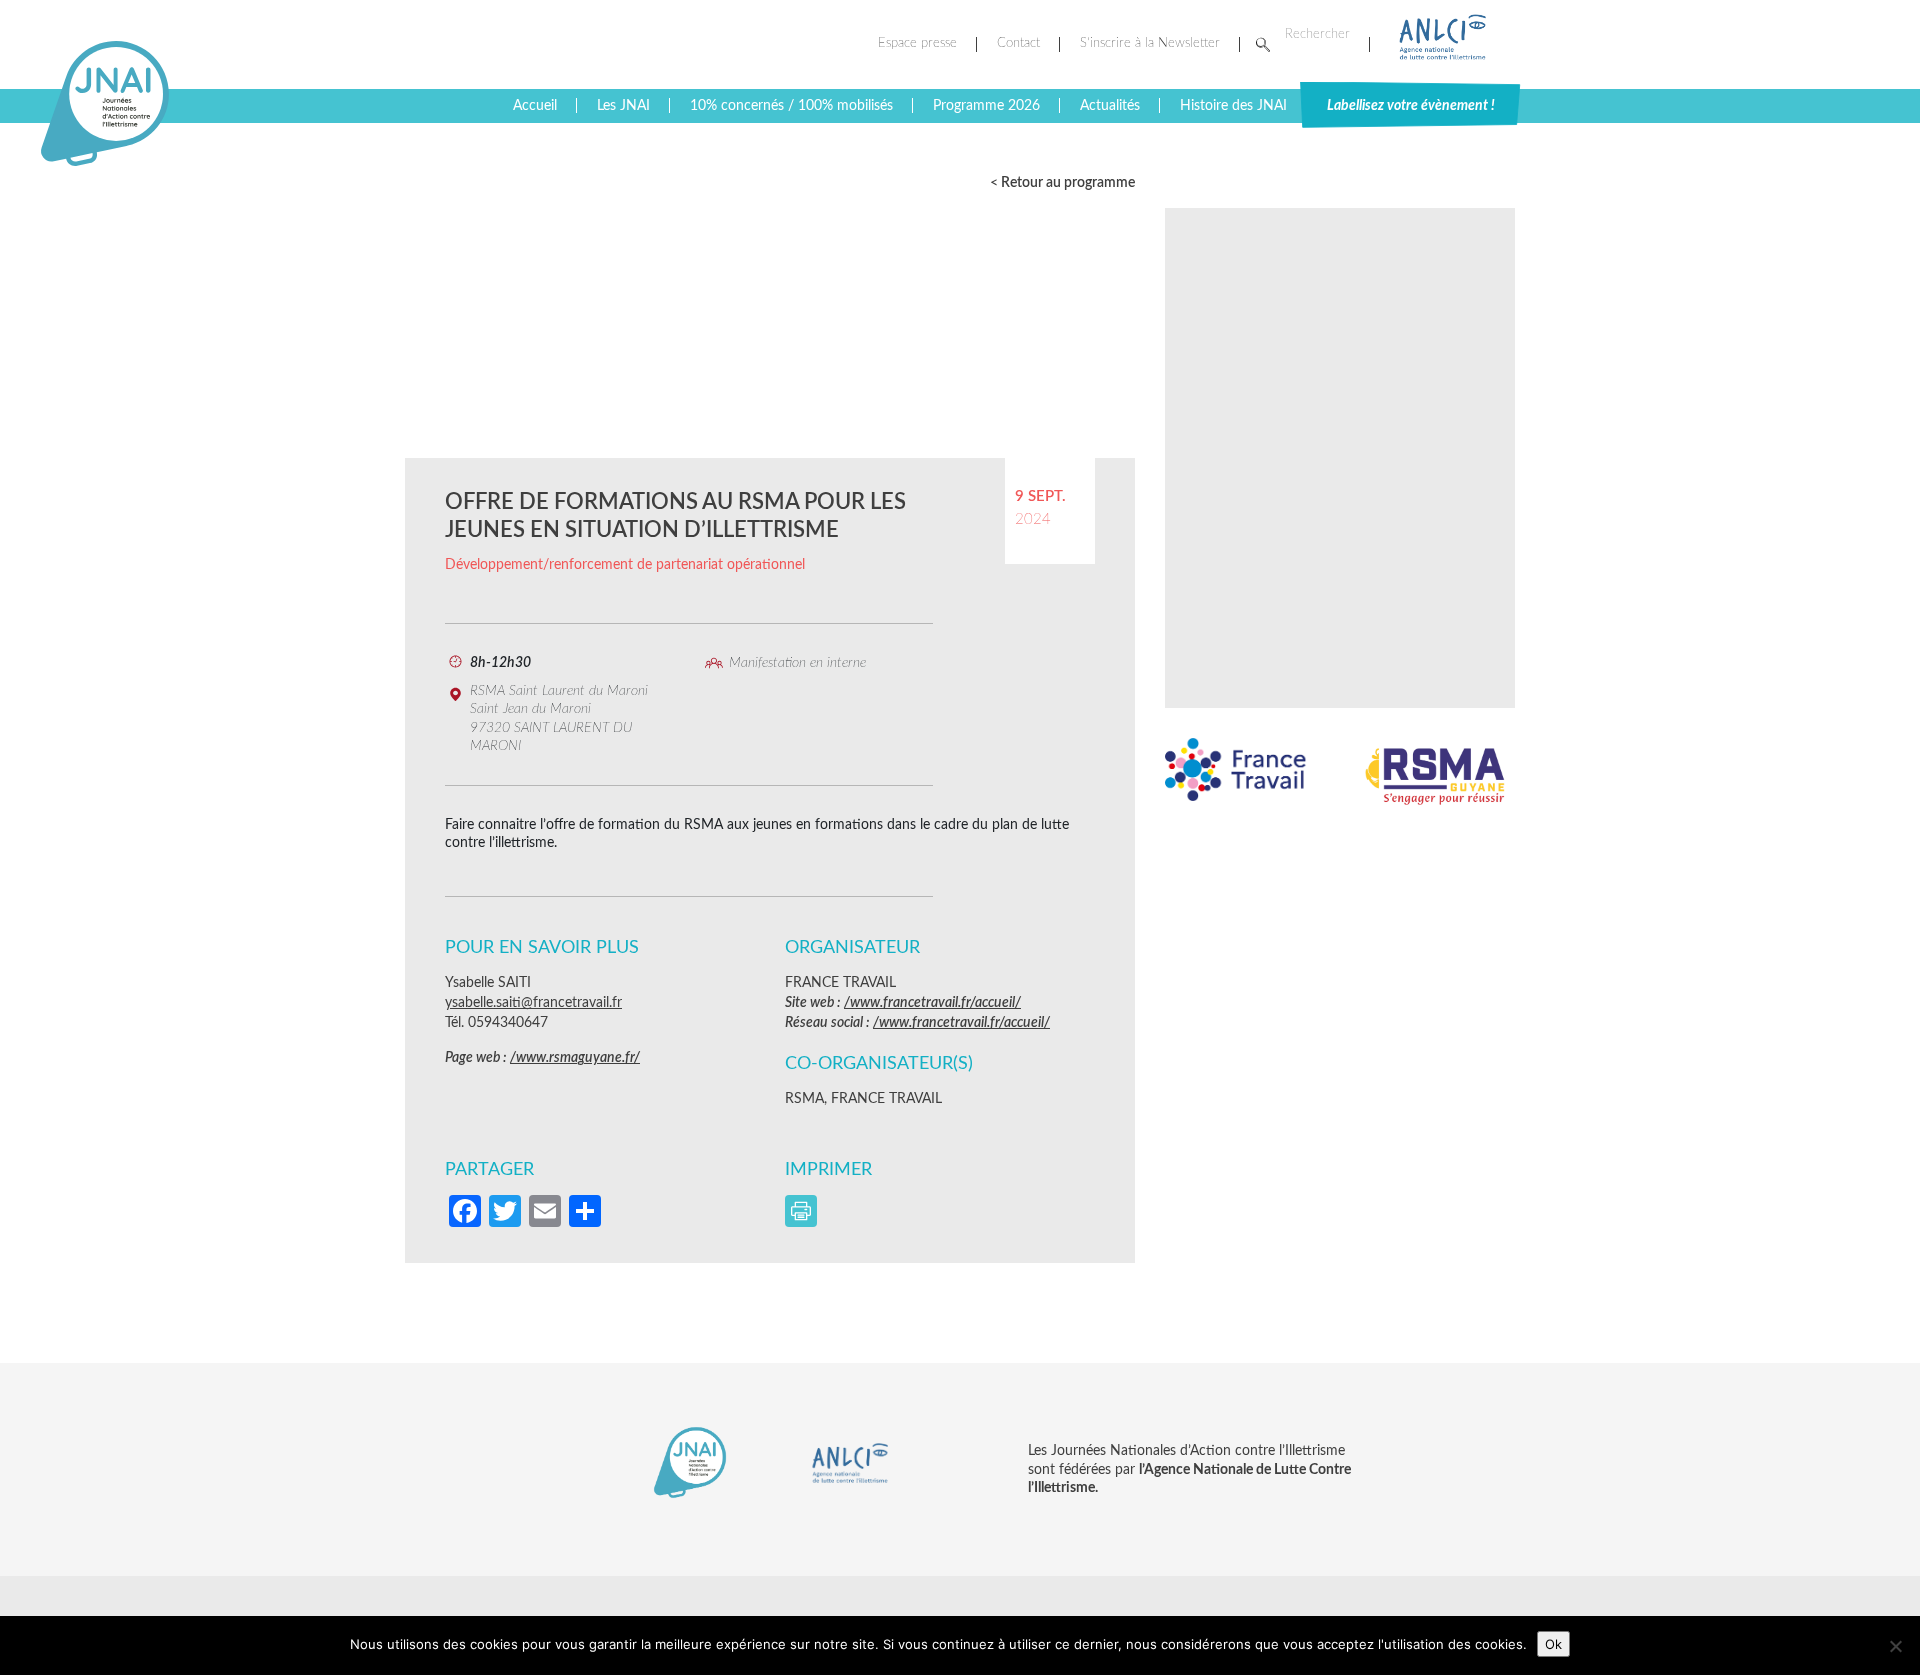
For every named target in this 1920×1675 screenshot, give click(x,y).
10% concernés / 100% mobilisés (791, 106)
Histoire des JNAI (1233, 106)
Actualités (1110, 106)
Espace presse (917, 43)
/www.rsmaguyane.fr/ (575, 1058)
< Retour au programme (1062, 183)
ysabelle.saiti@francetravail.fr (533, 1003)
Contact (1018, 43)
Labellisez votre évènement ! (1411, 106)
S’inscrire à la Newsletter (1150, 43)
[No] (1895, 1646)
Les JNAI (623, 106)
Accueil (535, 106)
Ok (1553, 1644)
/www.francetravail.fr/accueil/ (932, 1003)
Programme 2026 (986, 106)
